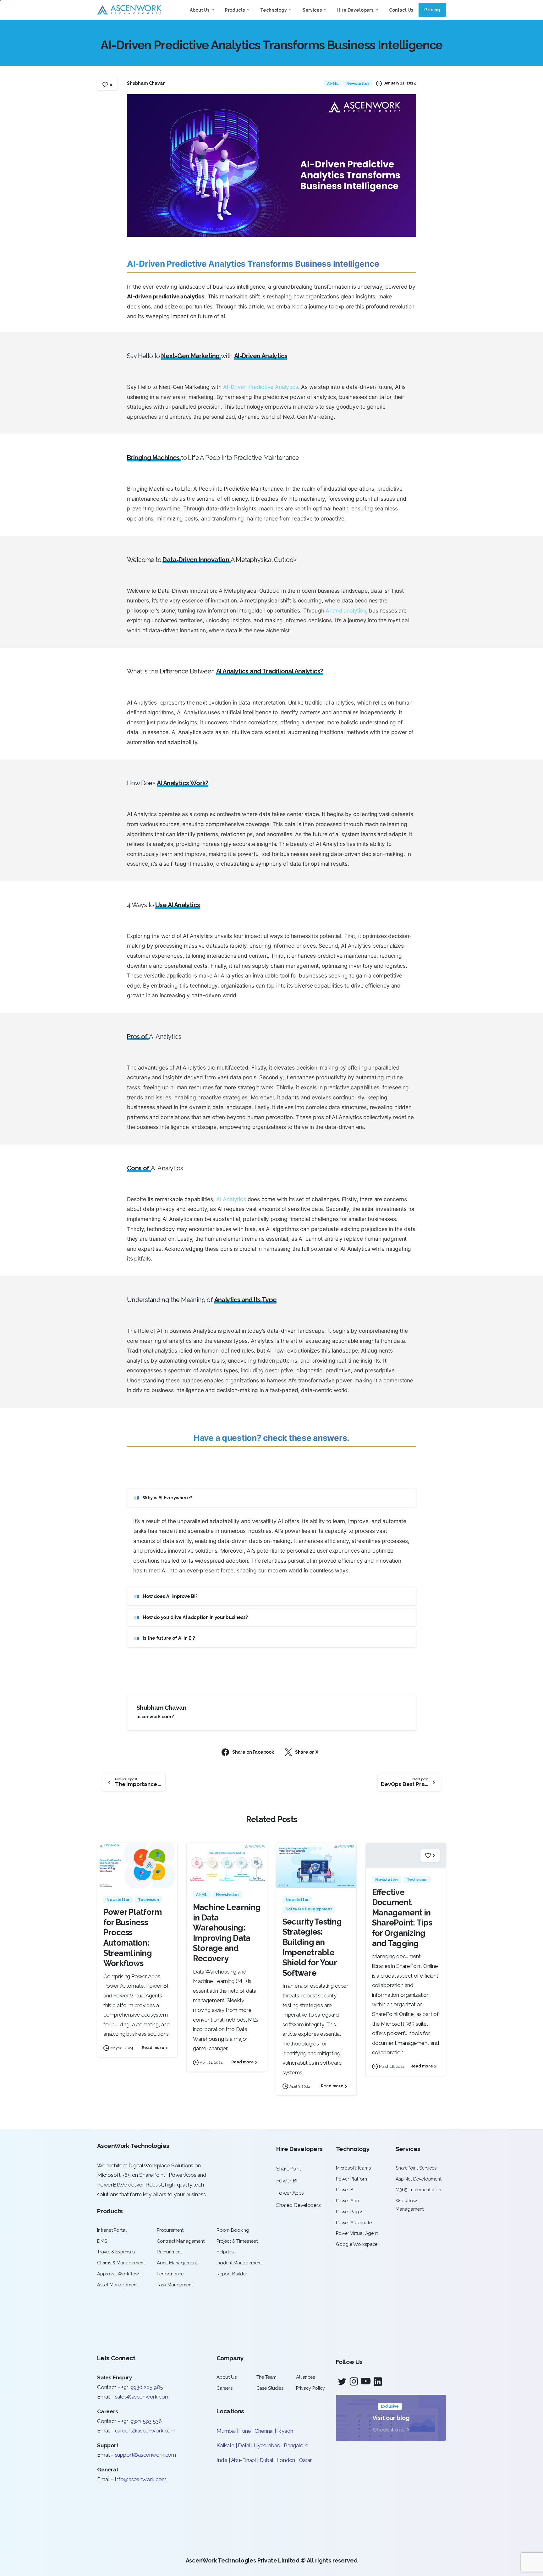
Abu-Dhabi (243, 2460)
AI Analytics (231, 1199)
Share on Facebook (253, 1752)
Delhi (244, 2445)
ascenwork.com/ (155, 1717)
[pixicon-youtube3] (366, 2382)
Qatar (305, 2460)
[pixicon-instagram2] (354, 2382)
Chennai (264, 2431)
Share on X (307, 1752)
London (286, 2460)
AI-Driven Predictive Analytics (261, 387)
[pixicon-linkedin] (378, 2382)
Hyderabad (267, 2445)
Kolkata (225, 2445)
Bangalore (296, 2445)
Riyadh (285, 2431)
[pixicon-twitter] (342, 2382)
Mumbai (226, 2431)
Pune (245, 2431)
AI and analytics (346, 610)
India (222, 2460)
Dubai (266, 2460)
